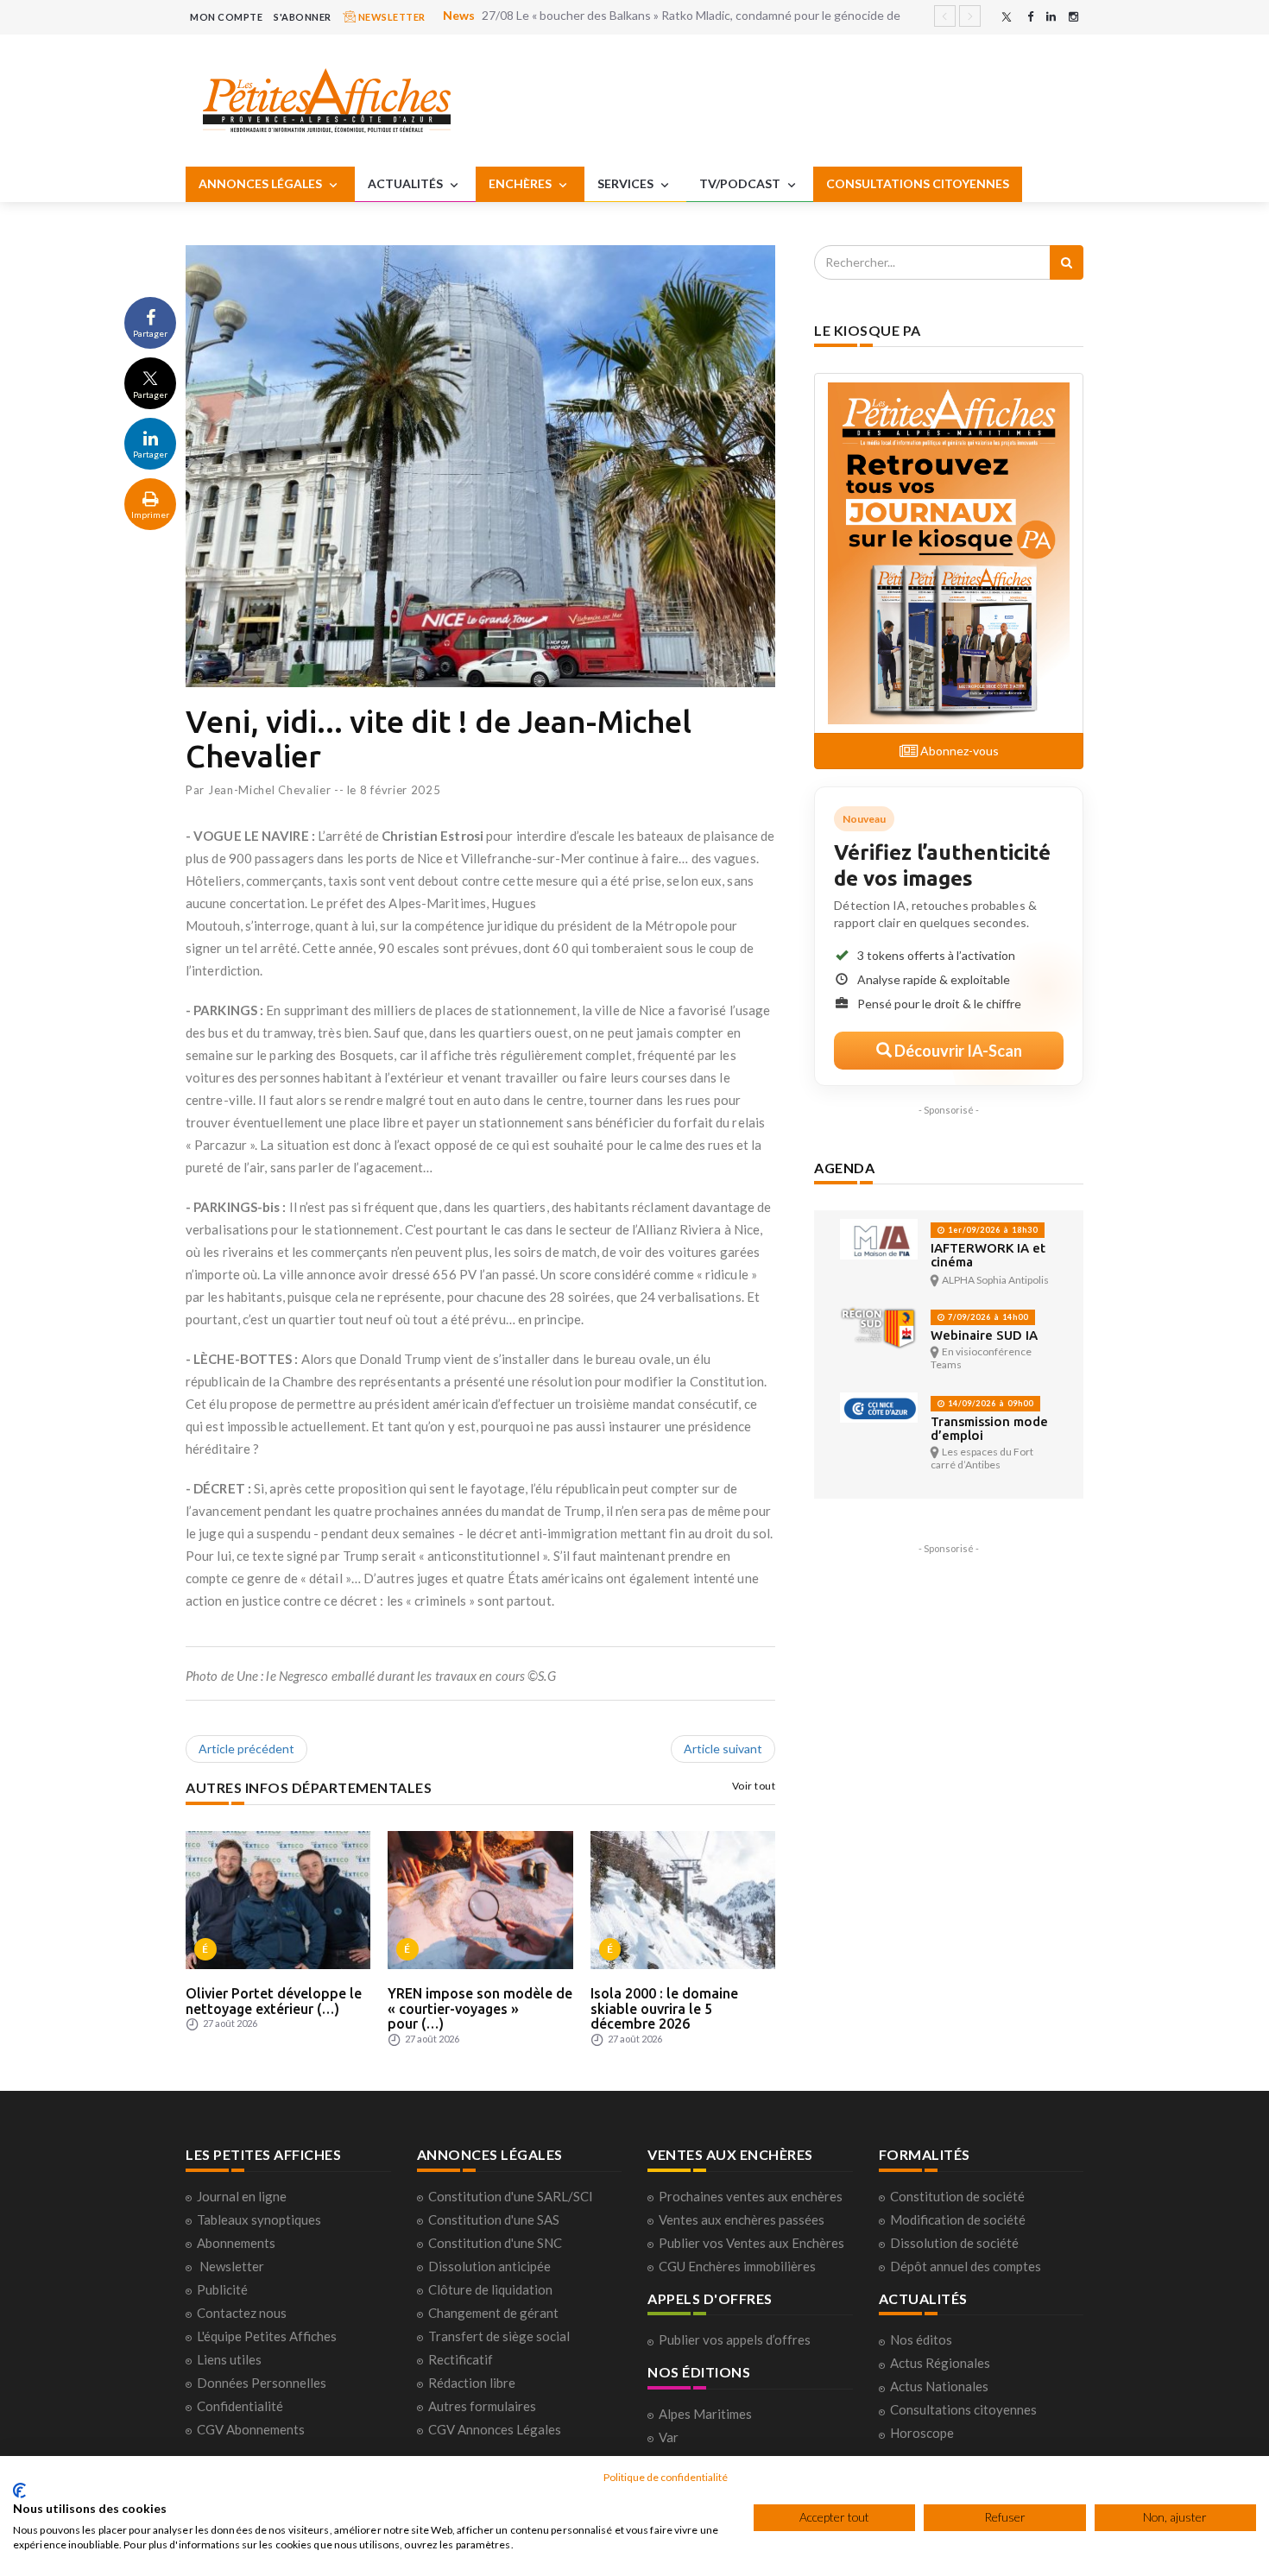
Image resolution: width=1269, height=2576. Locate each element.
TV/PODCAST (741, 183)
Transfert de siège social (499, 2336)
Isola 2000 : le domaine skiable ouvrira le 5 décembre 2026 (664, 2008)
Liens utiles (229, 2359)
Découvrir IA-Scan (957, 1051)
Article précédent (246, 1749)
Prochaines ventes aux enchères (751, 2196)
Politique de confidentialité (666, 2477)
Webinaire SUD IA (984, 1335)
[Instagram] (1073, 17)
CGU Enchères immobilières (737, 2266)
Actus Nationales (939, 2386)
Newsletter (232, 2266)
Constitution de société (957, 2196)
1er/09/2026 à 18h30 (991, 1230)
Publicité (222, 2289)
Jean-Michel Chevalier (270, 790)
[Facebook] (1030, 17)
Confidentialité (240, 2406)
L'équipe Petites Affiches (267, 2336)
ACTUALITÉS (407, 183)
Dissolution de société (954, 2243)
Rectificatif (461, 2359)
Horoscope (922, 2433)
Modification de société (958, 2219)
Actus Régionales (940, 2363)
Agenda (844, 1168)
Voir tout (754, 1786)
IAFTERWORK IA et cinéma (988, 1255)
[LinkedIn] (1051, 17)
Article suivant (723, 1749)
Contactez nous (242, 2313)
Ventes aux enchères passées (742, 2219)
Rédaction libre (472, 2383)
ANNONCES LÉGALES (262, 183)
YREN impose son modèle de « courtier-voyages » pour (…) (480, 2008)
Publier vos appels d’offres (735, 2339)
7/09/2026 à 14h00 (987, 1317)
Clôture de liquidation (490, 2289)
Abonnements (236, 2243)
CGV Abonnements (251, 2429)
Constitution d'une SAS (494, 2219)
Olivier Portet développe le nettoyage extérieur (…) (274, 2001)
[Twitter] (1007, 17)
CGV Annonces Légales (495, 2429)
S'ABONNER (303, 17)
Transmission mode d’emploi (989, 1428)
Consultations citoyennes (963, 2409)
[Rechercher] (1067, 262)
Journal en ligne (242, 2196)
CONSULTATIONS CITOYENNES (918, 183)
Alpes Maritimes (705, 2414)
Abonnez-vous (958, 751)
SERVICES (627, 183)
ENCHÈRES (521, 183)
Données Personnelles (262, 2383)
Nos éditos (921, 2339)
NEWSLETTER (391, 17)
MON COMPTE (226, 17)
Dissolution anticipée (489, 2266)
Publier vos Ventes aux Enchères (751, 2243)
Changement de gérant (493, 2313)
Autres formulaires (482, 2406)
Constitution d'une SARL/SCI (511, 2196)
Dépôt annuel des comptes (966, 2266)
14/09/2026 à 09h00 (989, 1403)
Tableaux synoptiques (259, 2219)
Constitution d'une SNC (495, 2243)
